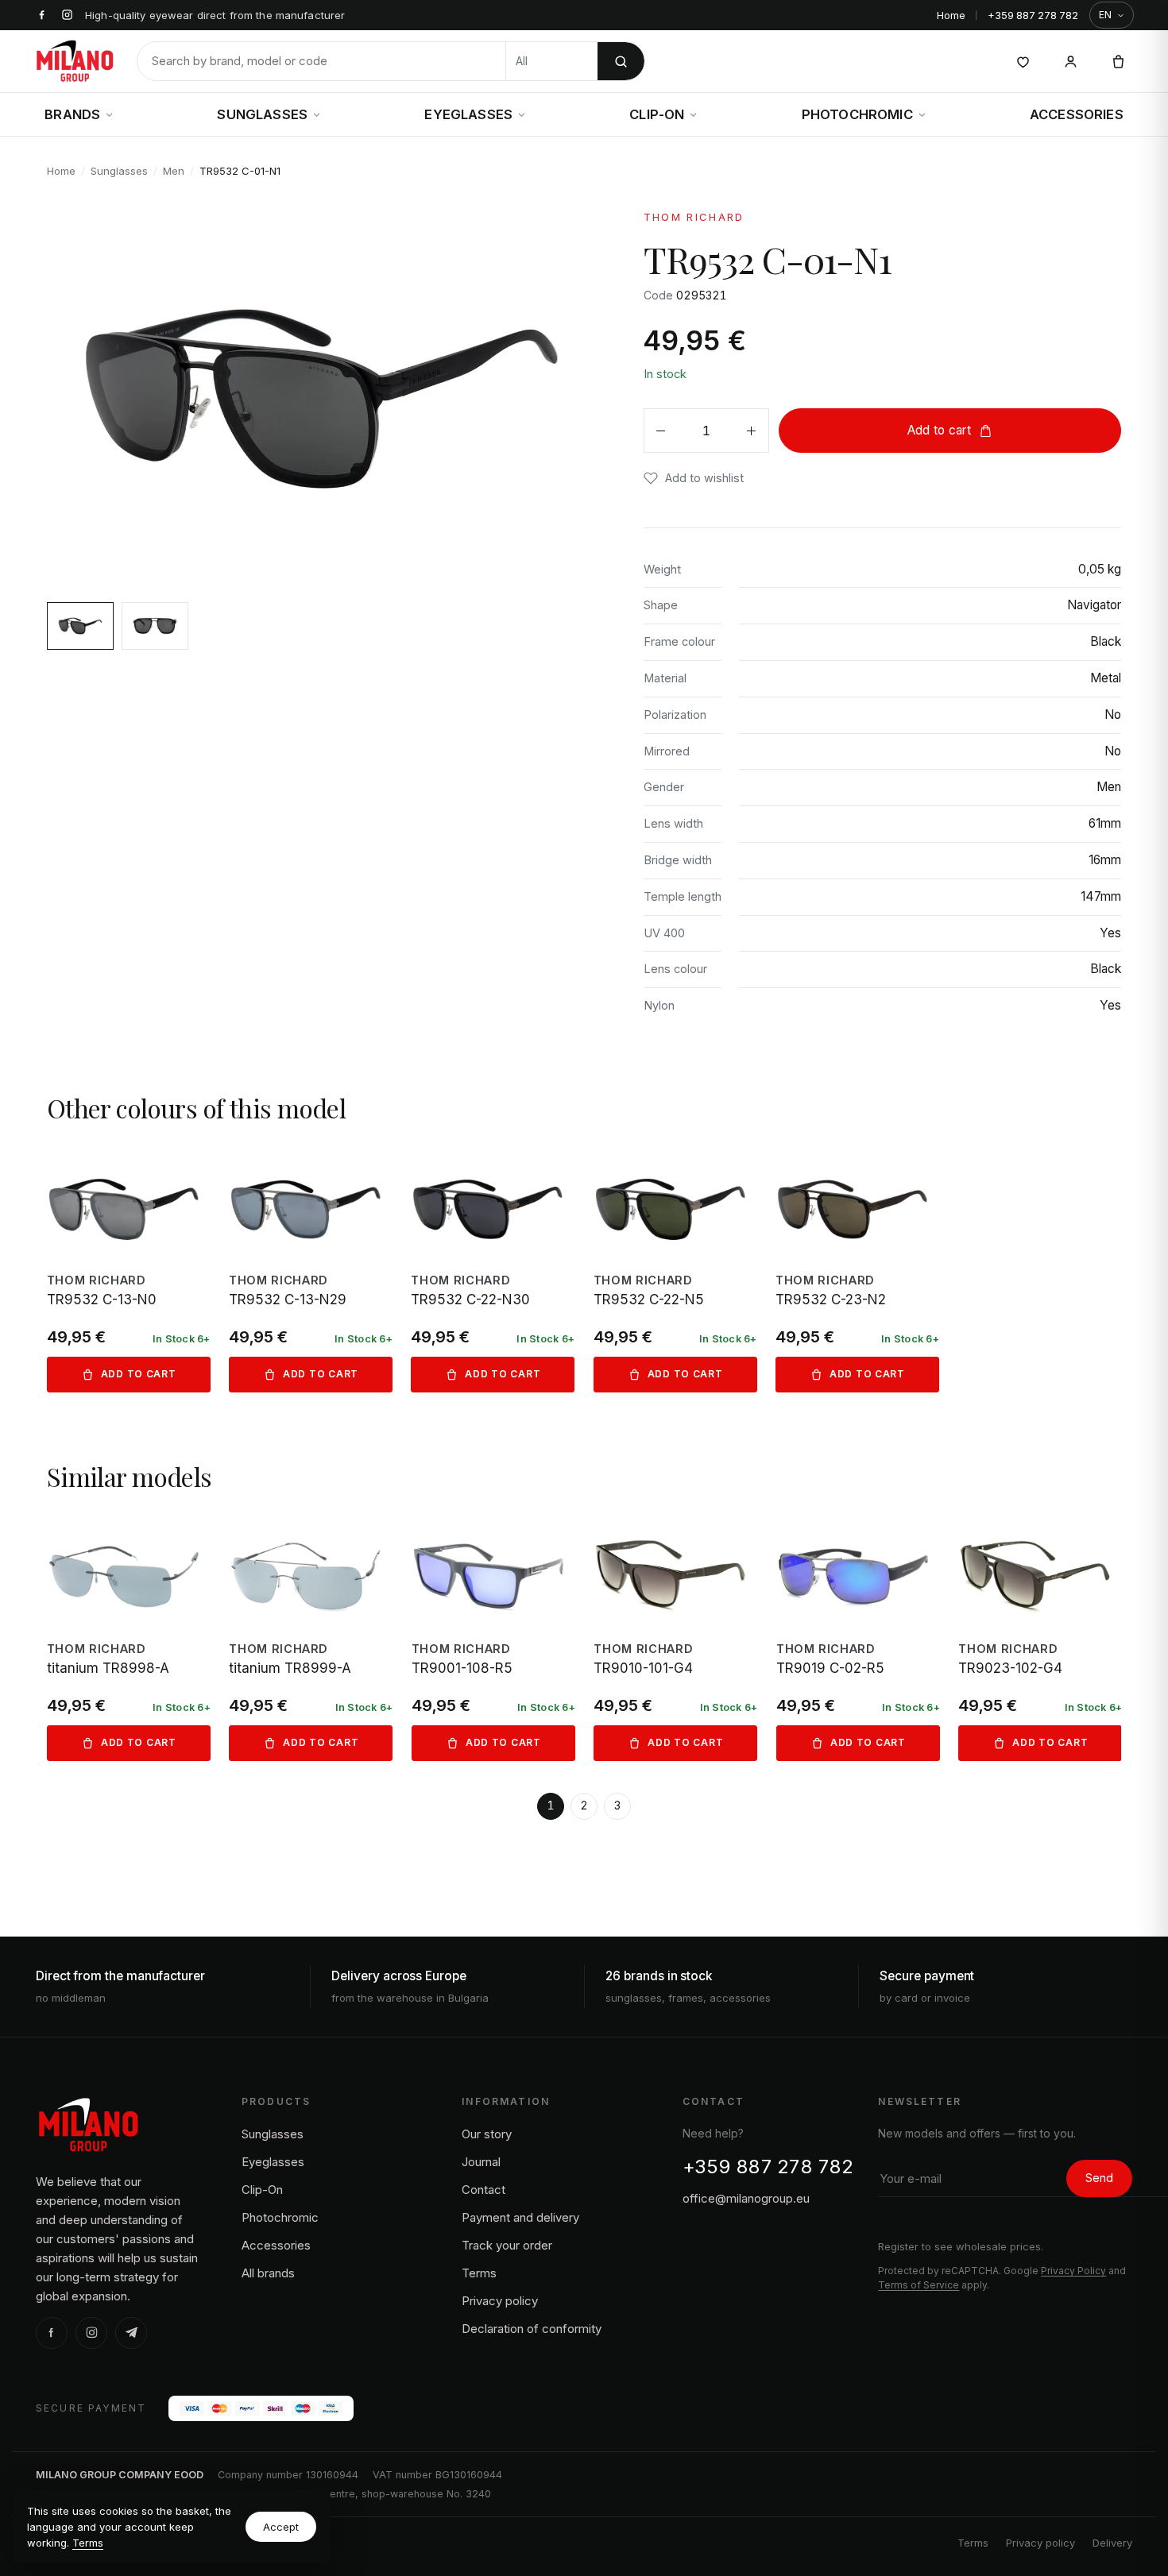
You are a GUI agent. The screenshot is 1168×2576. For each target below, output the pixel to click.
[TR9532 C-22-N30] (493, 1271)
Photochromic (857, 114)
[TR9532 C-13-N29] (311, 1271)
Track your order (507, 2245)
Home (951, 15)
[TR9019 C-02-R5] (858, 1638)
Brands (72, 114)
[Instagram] (91, 2333)
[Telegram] (131, 2333)
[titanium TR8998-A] (129, 1638)
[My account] (1070, 61)
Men (174, 171)
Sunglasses (262, 114)
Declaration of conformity (532, 2329)
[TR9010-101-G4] (675, 1638)
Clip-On (657, 114)
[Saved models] (1023, 61)
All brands (268, 2273)
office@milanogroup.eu (746, 2198)
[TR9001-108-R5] (493, 1638)
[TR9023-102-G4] (1040, 1638)
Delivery (1112, 2543)
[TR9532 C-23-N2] (857, 1271)
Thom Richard (694, 217)
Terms (88, 2543)
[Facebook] (52, 2333)
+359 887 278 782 (1033, 15)
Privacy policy (500, 2301)
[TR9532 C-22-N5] (675, 1271)
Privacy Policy (1073, 2271)
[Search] (621, 61)
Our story (487, 2134)
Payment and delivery (520, 2217)
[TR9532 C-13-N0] (129, 1271)
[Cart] (1118, 61)
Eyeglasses (468, 114)
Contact (483, 2190)
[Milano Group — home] (75, 61)
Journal (481, 2162)
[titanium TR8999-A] (311, 1638)
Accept (281, 2527)
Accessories (1077, 114)
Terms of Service (919, 2285)
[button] (694, 478)
